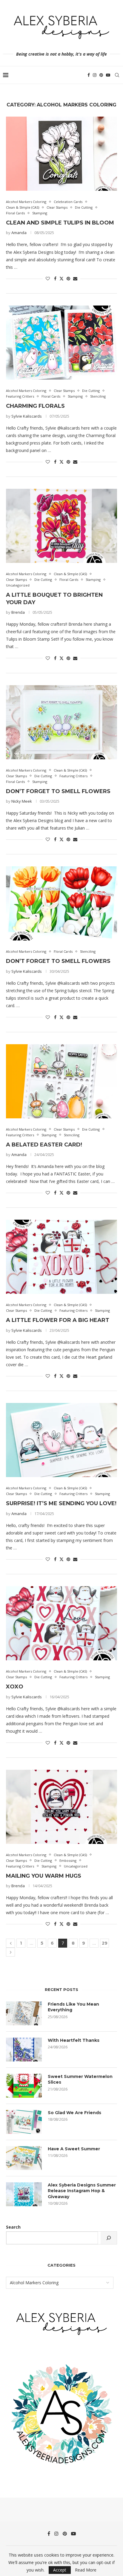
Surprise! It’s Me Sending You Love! (61, 1503)
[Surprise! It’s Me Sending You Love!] (61, 1440)
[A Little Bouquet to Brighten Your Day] (61, 526)
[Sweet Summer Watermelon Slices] (24, 2086)
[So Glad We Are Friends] (24, 2122)
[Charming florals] (61, 343)
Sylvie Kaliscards (27, 416)
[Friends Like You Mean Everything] (24, 2013)
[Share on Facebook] (55, 278)
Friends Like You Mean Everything (73, 2007)
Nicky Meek (22, 801)
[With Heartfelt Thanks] (24, 2050)
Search (13, 2227)
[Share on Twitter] (61, 278)
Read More (86, 2570)
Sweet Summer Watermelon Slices (80, 2079)
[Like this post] (48, 278)
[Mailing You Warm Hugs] (61, 1807)
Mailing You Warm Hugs (44, 1876)
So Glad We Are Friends (74, 2113)
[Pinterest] (101, 75)
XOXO (15, 1687)
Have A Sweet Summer (74, 2149)
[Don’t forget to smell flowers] (61, 903)
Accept (60, 2570)
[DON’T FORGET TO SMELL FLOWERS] (61, 722)
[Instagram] (95, 75)
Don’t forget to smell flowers (58, 961)
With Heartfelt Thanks (74, 2040)
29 (105, 1943)
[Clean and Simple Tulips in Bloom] (61, 154)
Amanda (19, 233)
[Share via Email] (75, 278)
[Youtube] (108, 75)
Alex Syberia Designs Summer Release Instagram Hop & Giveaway (82, 2191)
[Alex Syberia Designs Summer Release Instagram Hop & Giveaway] (24, 2194)
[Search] (117, 75)
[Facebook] (89, 75)
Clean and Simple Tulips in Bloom (60, 223)
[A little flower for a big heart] (61, 1257)
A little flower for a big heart (58, 1320)
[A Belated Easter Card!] (61, 1081)
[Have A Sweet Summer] (24, 2158)
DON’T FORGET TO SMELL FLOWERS (58, 791)
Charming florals (35, 406)
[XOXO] (61, 1623)
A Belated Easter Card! (44, 1145)
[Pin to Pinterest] (68, 278)
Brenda (18, 612)
